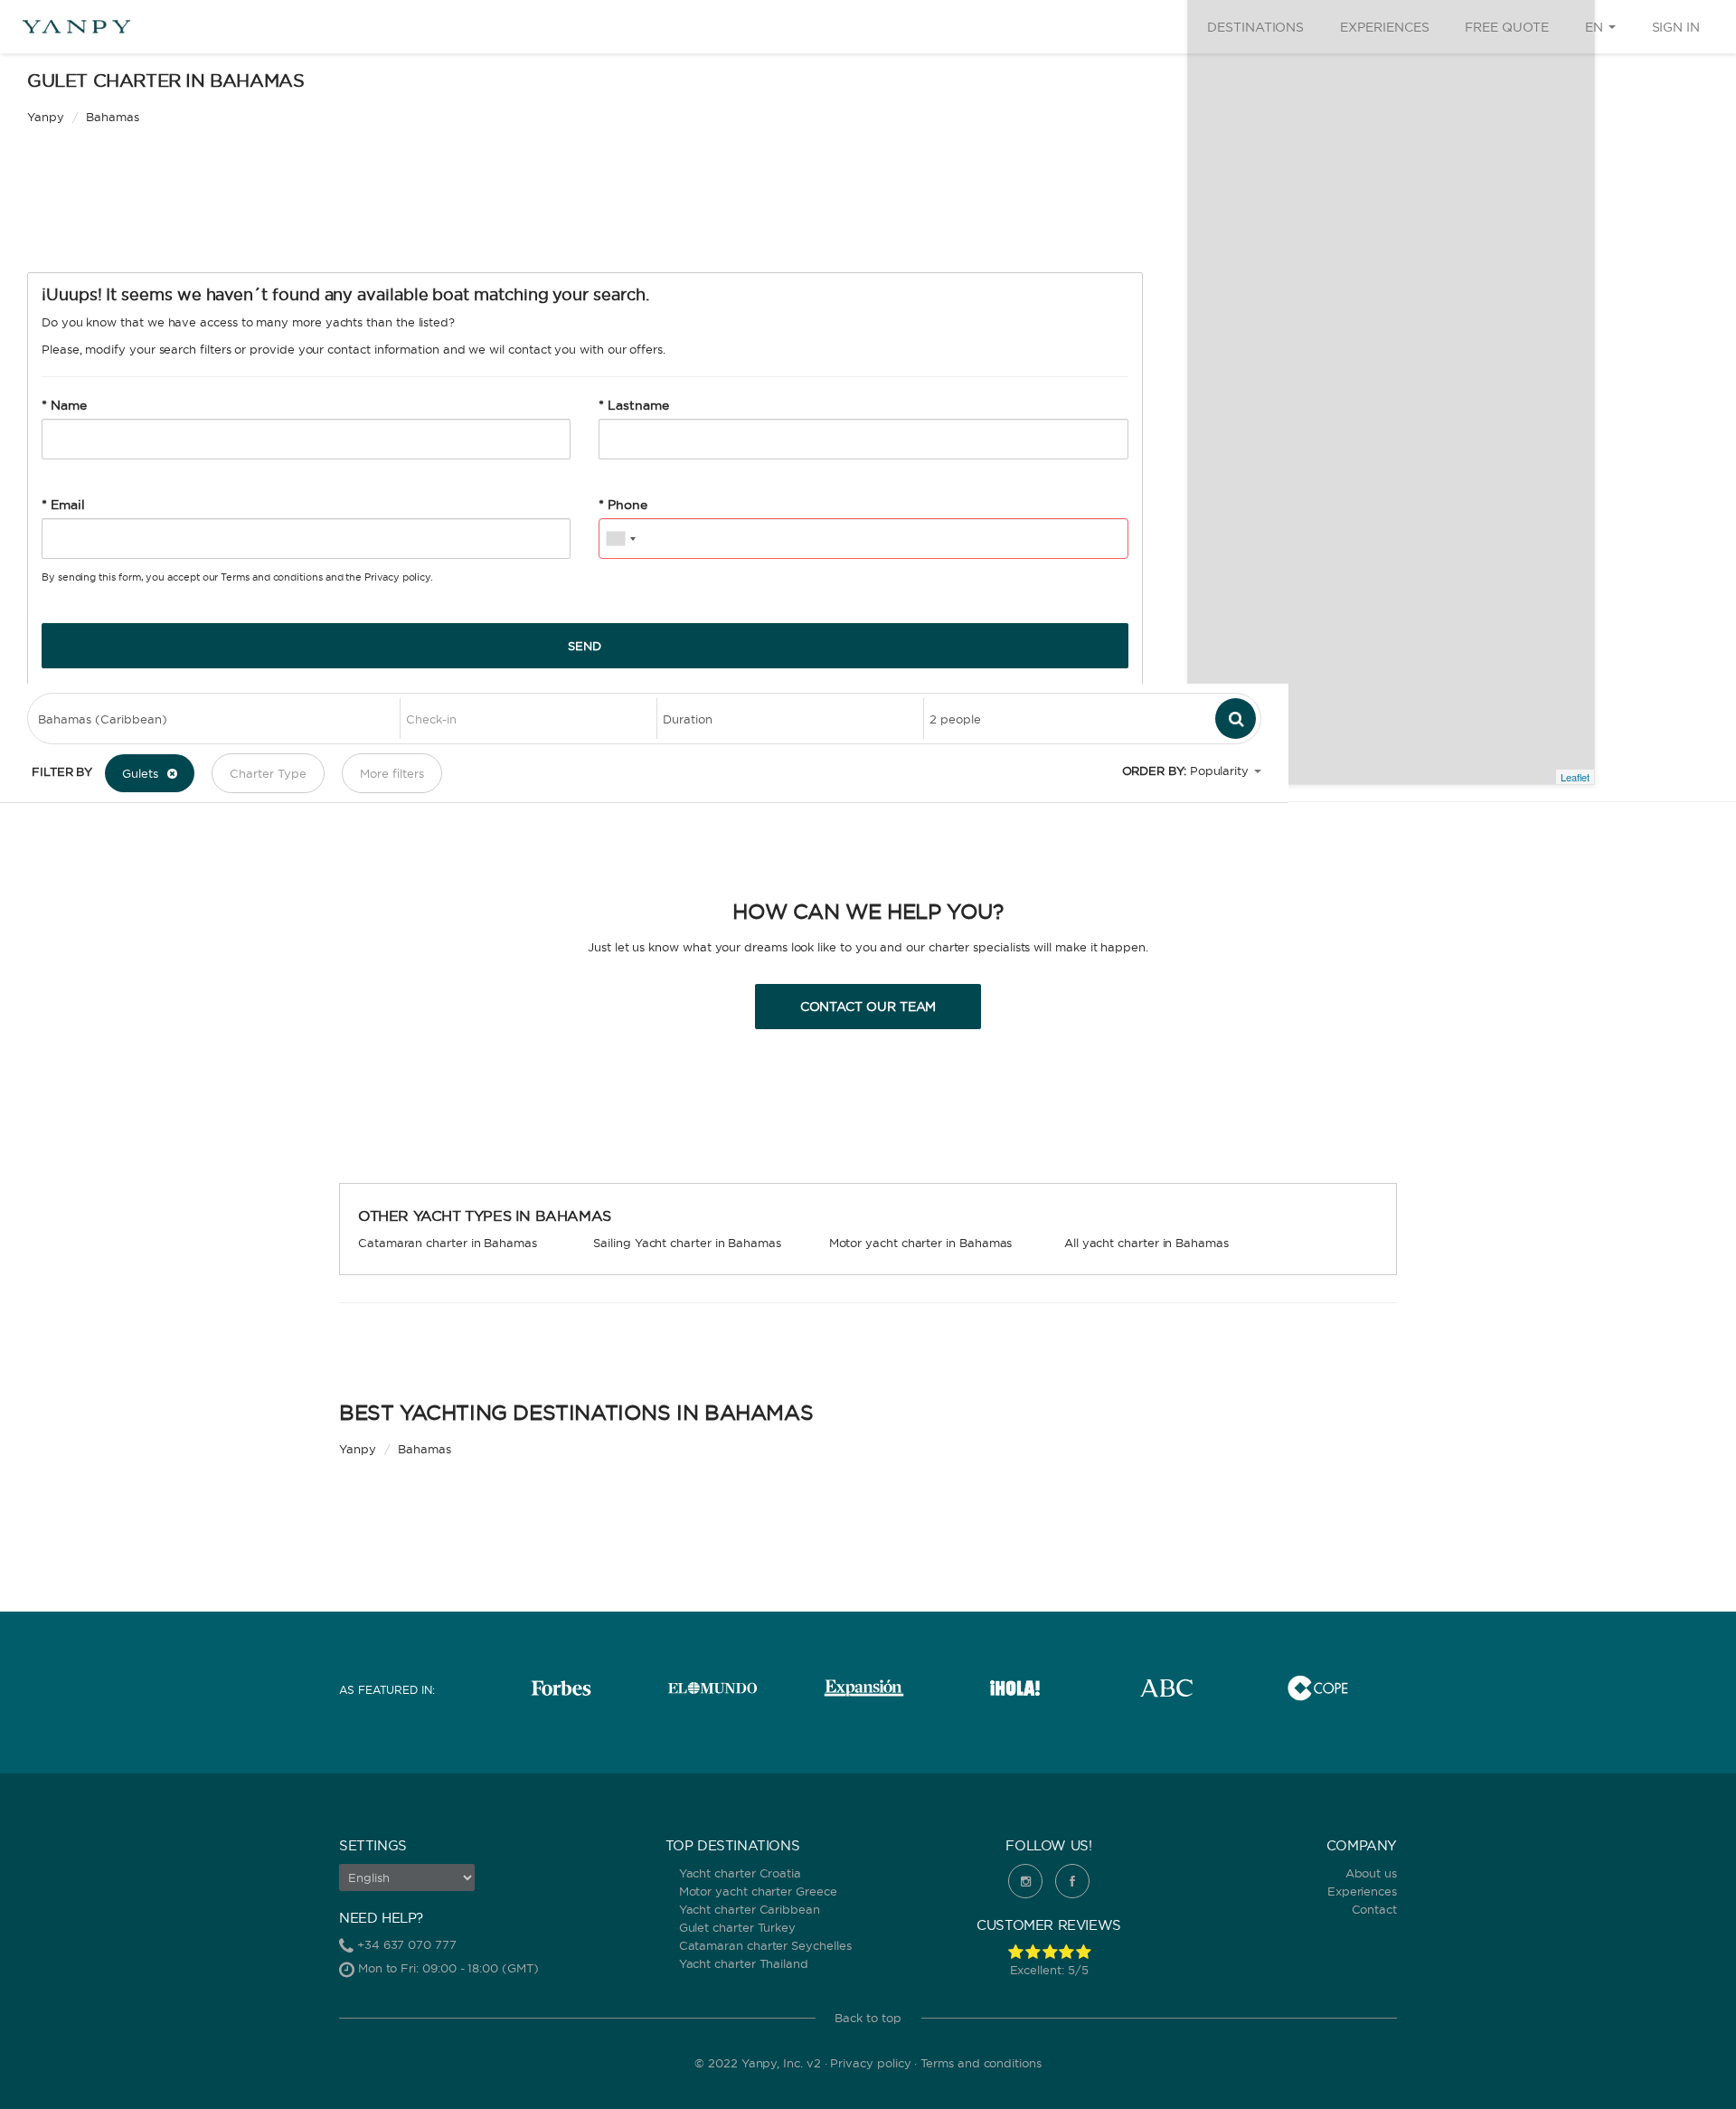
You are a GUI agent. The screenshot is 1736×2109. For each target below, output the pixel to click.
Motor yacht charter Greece (758, 1891)
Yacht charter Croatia (740, 1873)
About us (1371, 1873)
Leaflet (1575, 777)
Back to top (868, 2018)
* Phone (623, 505)
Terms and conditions (272, 577)
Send (585, 646)
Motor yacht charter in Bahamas (921, 1243)
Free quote (1506, 27)
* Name (64, 405)
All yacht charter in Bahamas (1146, 1243)
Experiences (1384, 27)
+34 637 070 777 (407, 1944)
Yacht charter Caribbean (750, 1909)
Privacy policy (397, 577)
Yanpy (46, 117)
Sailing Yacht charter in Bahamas (687, 1243)
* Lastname (633, 405)
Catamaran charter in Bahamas (448, 1243)
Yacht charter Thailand (744, 1963)
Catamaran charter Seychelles (765, 1945)
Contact (1375, 1909)
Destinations (1255, 27)
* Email (63, 505)
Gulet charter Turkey (738, 1927)
